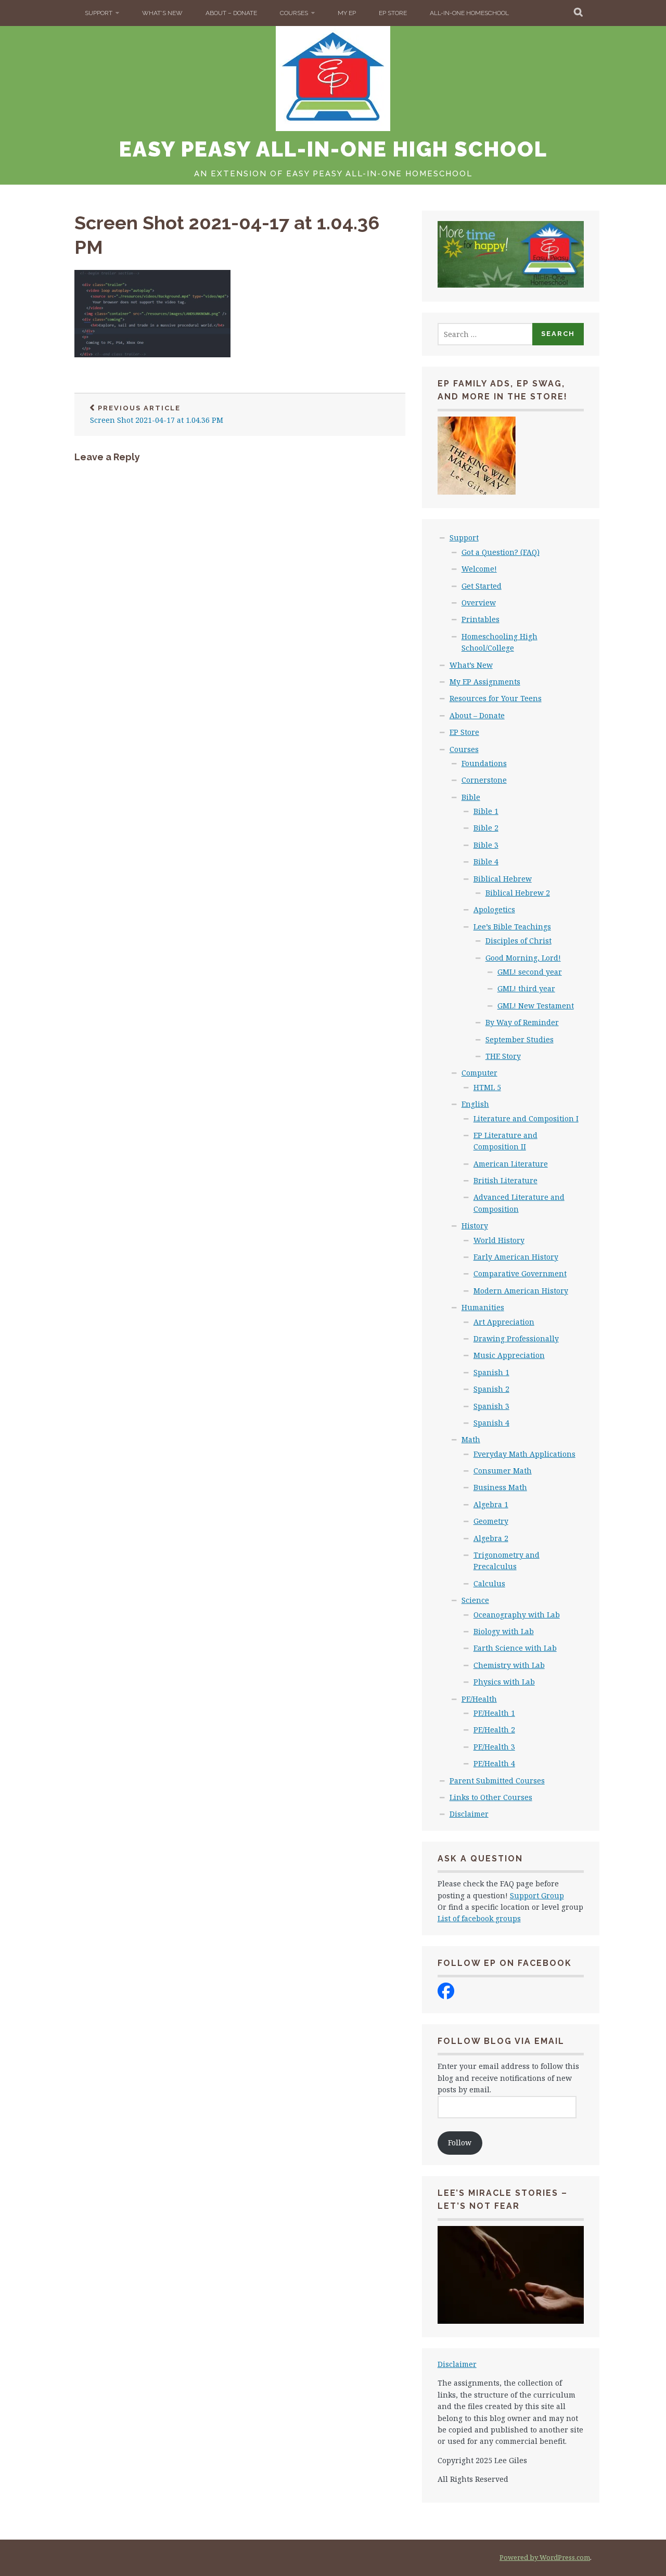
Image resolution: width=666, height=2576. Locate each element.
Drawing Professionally (516, 1338)
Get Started (482, 586)
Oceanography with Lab (517, 1615)
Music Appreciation (509, 1355)
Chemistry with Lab (509, 1665)
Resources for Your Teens (496, 698)
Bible (471, 797)
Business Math (500, 1487)
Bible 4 (486, 862)
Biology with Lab (504, 1631)
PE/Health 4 (494, 1763)
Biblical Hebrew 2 (518, 893)
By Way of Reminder (522, 1022)
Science (475, 1600)
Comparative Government (520, 1273)
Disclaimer (469, 1814)
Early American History (516, 1257)
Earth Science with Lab (515, 1648)
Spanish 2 (491, 1389)
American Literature (511, 1164)
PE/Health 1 (494, 1713)
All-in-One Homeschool (469, 13)
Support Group (537, 1895)
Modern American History (521, 1291)
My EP (347, 13)
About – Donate (231, 13)
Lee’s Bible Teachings (512, 927)
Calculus (489, 1583)
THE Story (503, 1056)
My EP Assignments (485, 682)
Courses (294, 13)
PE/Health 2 (494, 1730)
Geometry (491, 1521)
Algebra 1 (491, 1504)
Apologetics (494, 909)
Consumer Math (503, 1471)
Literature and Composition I (526, 1118)
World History (499, 1240)
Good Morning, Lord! (523, 958)
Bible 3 (486, 845)
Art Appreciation (504, 1322)
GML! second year (530, 972)
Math (471, 1439)
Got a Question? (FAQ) (501, 552)
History (475, 1226)
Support (99, 13)
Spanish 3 (491, 1406)
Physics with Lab (504, 1682)
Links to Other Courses (491, 1797)
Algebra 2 (491, 1538)
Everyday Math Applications (524, 1454)
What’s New (162, 13)
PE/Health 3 (494, 1747)
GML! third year (526, 988)
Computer (479, 1073)
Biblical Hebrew (503, 879)
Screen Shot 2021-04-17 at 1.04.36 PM (157, 415)
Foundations (484, 763)
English (475, 1104)
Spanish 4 (491, 1423)
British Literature (505, 1180)
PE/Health (479, 1699)
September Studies (520, 1039)
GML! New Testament (536, 1006)
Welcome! (479, 569)
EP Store (393, 13)
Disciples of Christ (518, 941)
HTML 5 (487, 1087)
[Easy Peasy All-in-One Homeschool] (446, 1996)
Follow (460, 2143)
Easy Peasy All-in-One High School (333, 149)
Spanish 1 (491, 1372)
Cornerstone (484, 780)
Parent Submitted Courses (497, 1781)
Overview (479, 603)
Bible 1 (486, 811)
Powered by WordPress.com (545, 2557)
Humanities (483, 1307)
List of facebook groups (479, 1918)
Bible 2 (486, 828)
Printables (481, 619)
